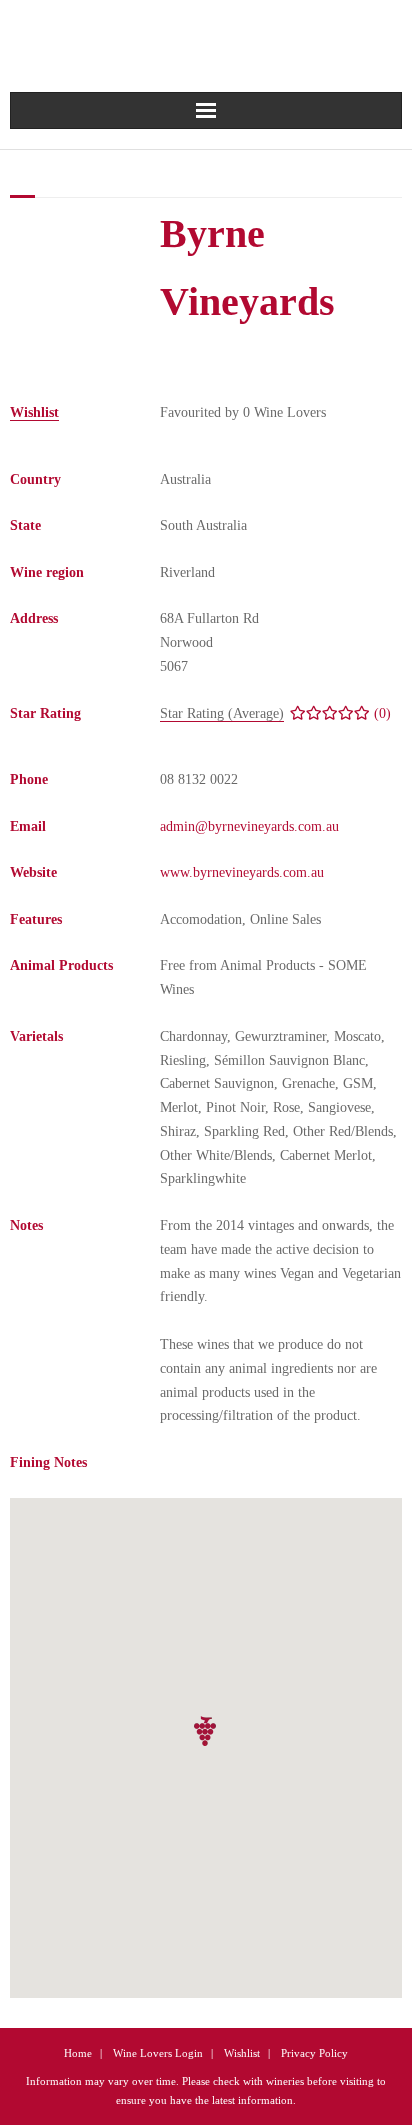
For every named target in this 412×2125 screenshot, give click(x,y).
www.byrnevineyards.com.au (242, 872)
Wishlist (242, 2053)
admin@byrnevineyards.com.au (249, 826)
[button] (206, 1731)
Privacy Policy (314, 2053)
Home (78, 2053)
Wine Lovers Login (158, 2053)
